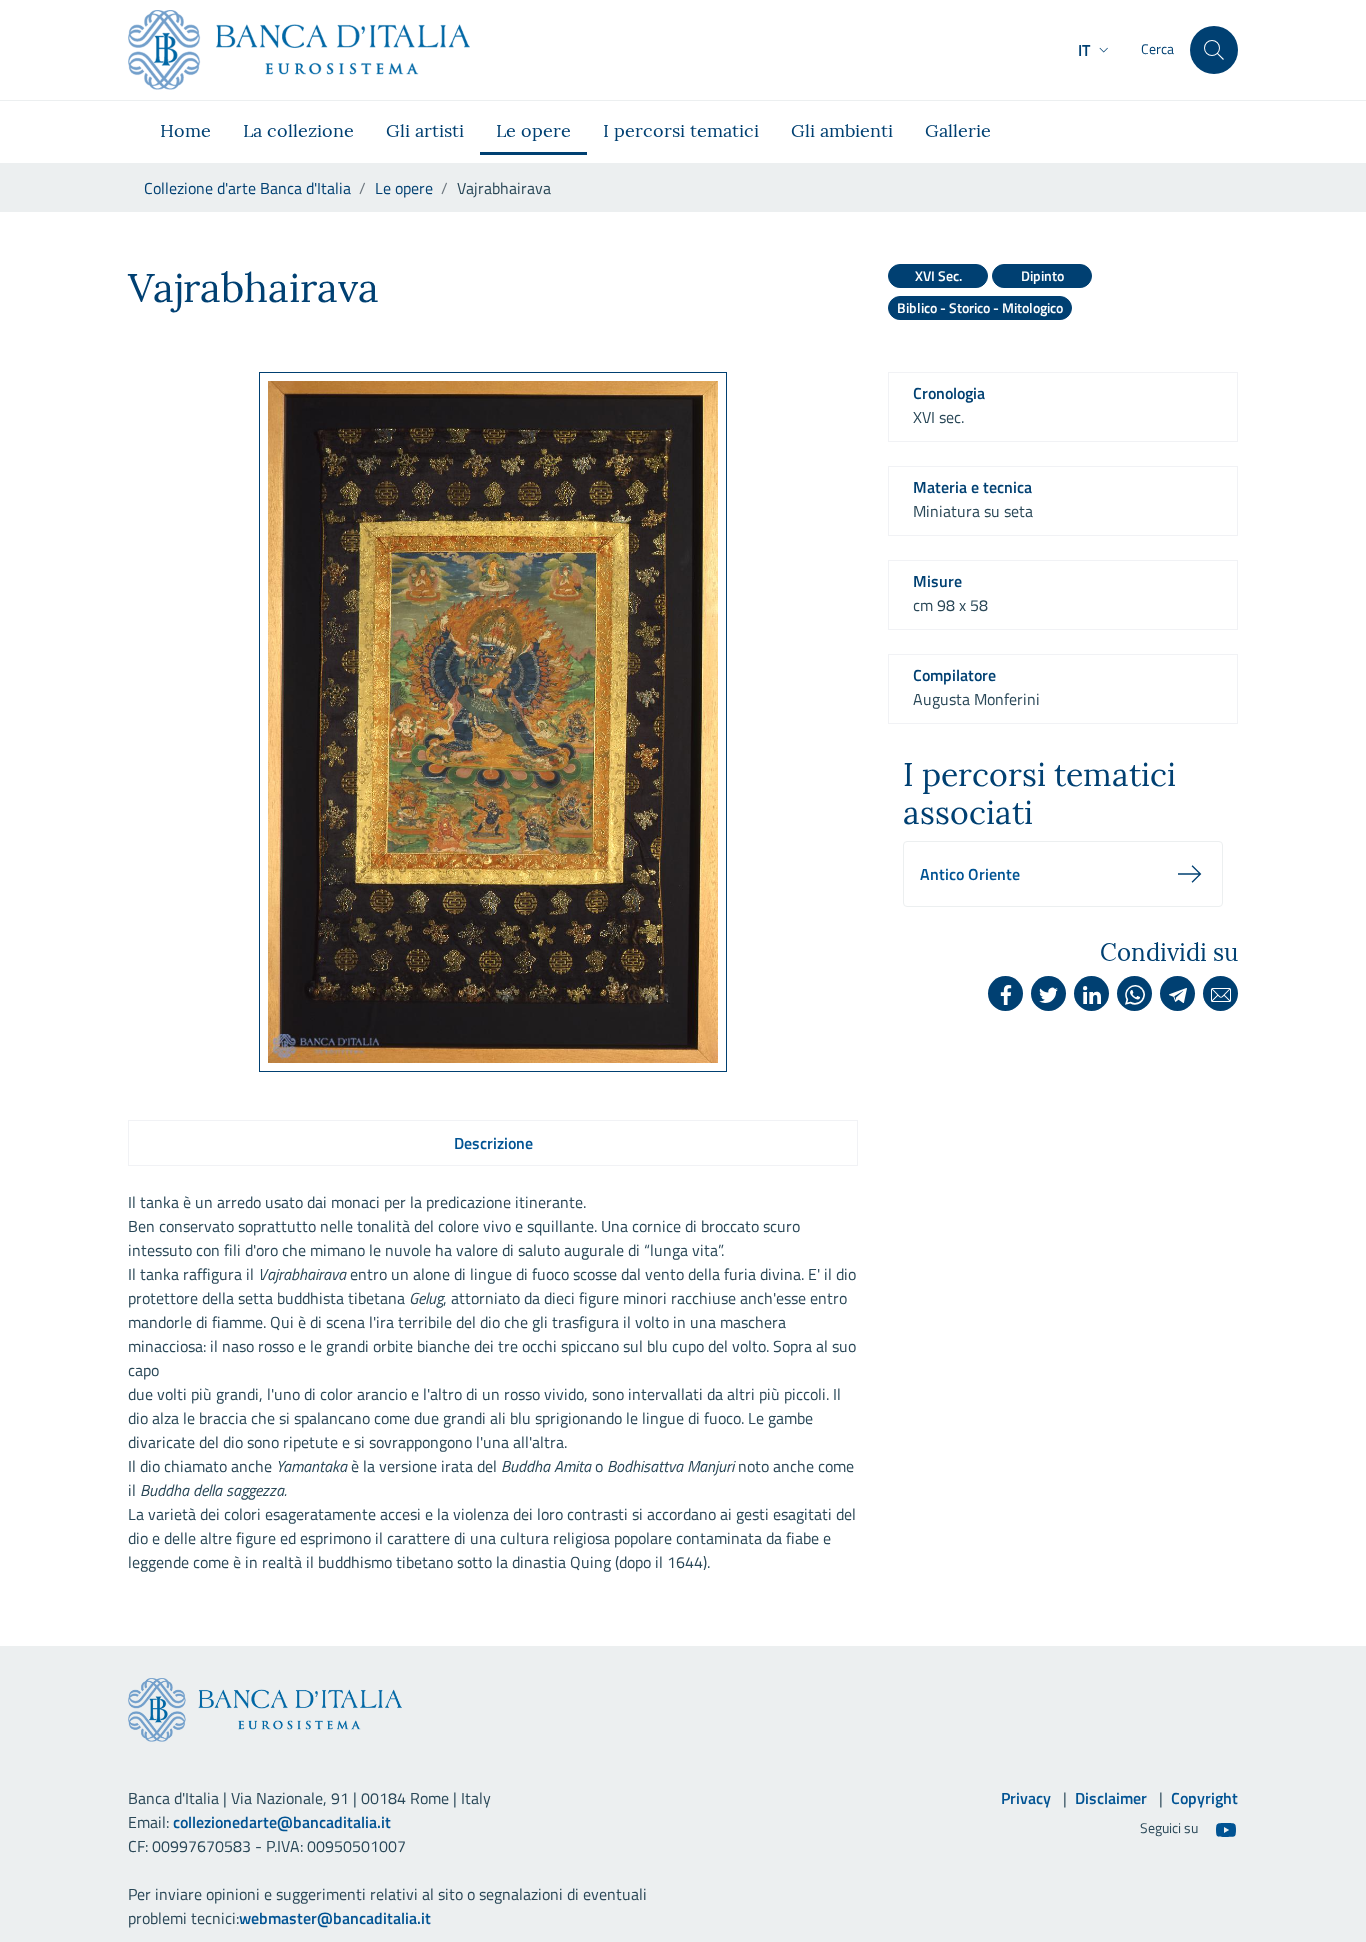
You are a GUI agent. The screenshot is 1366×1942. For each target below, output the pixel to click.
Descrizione (493, 1143)
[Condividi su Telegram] (1177, 993)
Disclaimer (1111, 1798)
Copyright (1204, 1798)
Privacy (1026, 1798)
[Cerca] (1214, 50)
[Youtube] (1226, 1829)
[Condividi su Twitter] (1048, 993)
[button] (1095, 50)
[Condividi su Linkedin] (1091, 993)
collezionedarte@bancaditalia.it (282, 1822)
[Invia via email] (1220, 993)
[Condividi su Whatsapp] (1134, 993)
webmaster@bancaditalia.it (335, 1918)
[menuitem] (185, 132)
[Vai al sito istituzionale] (299, 50)
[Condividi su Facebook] (1005, 993)
